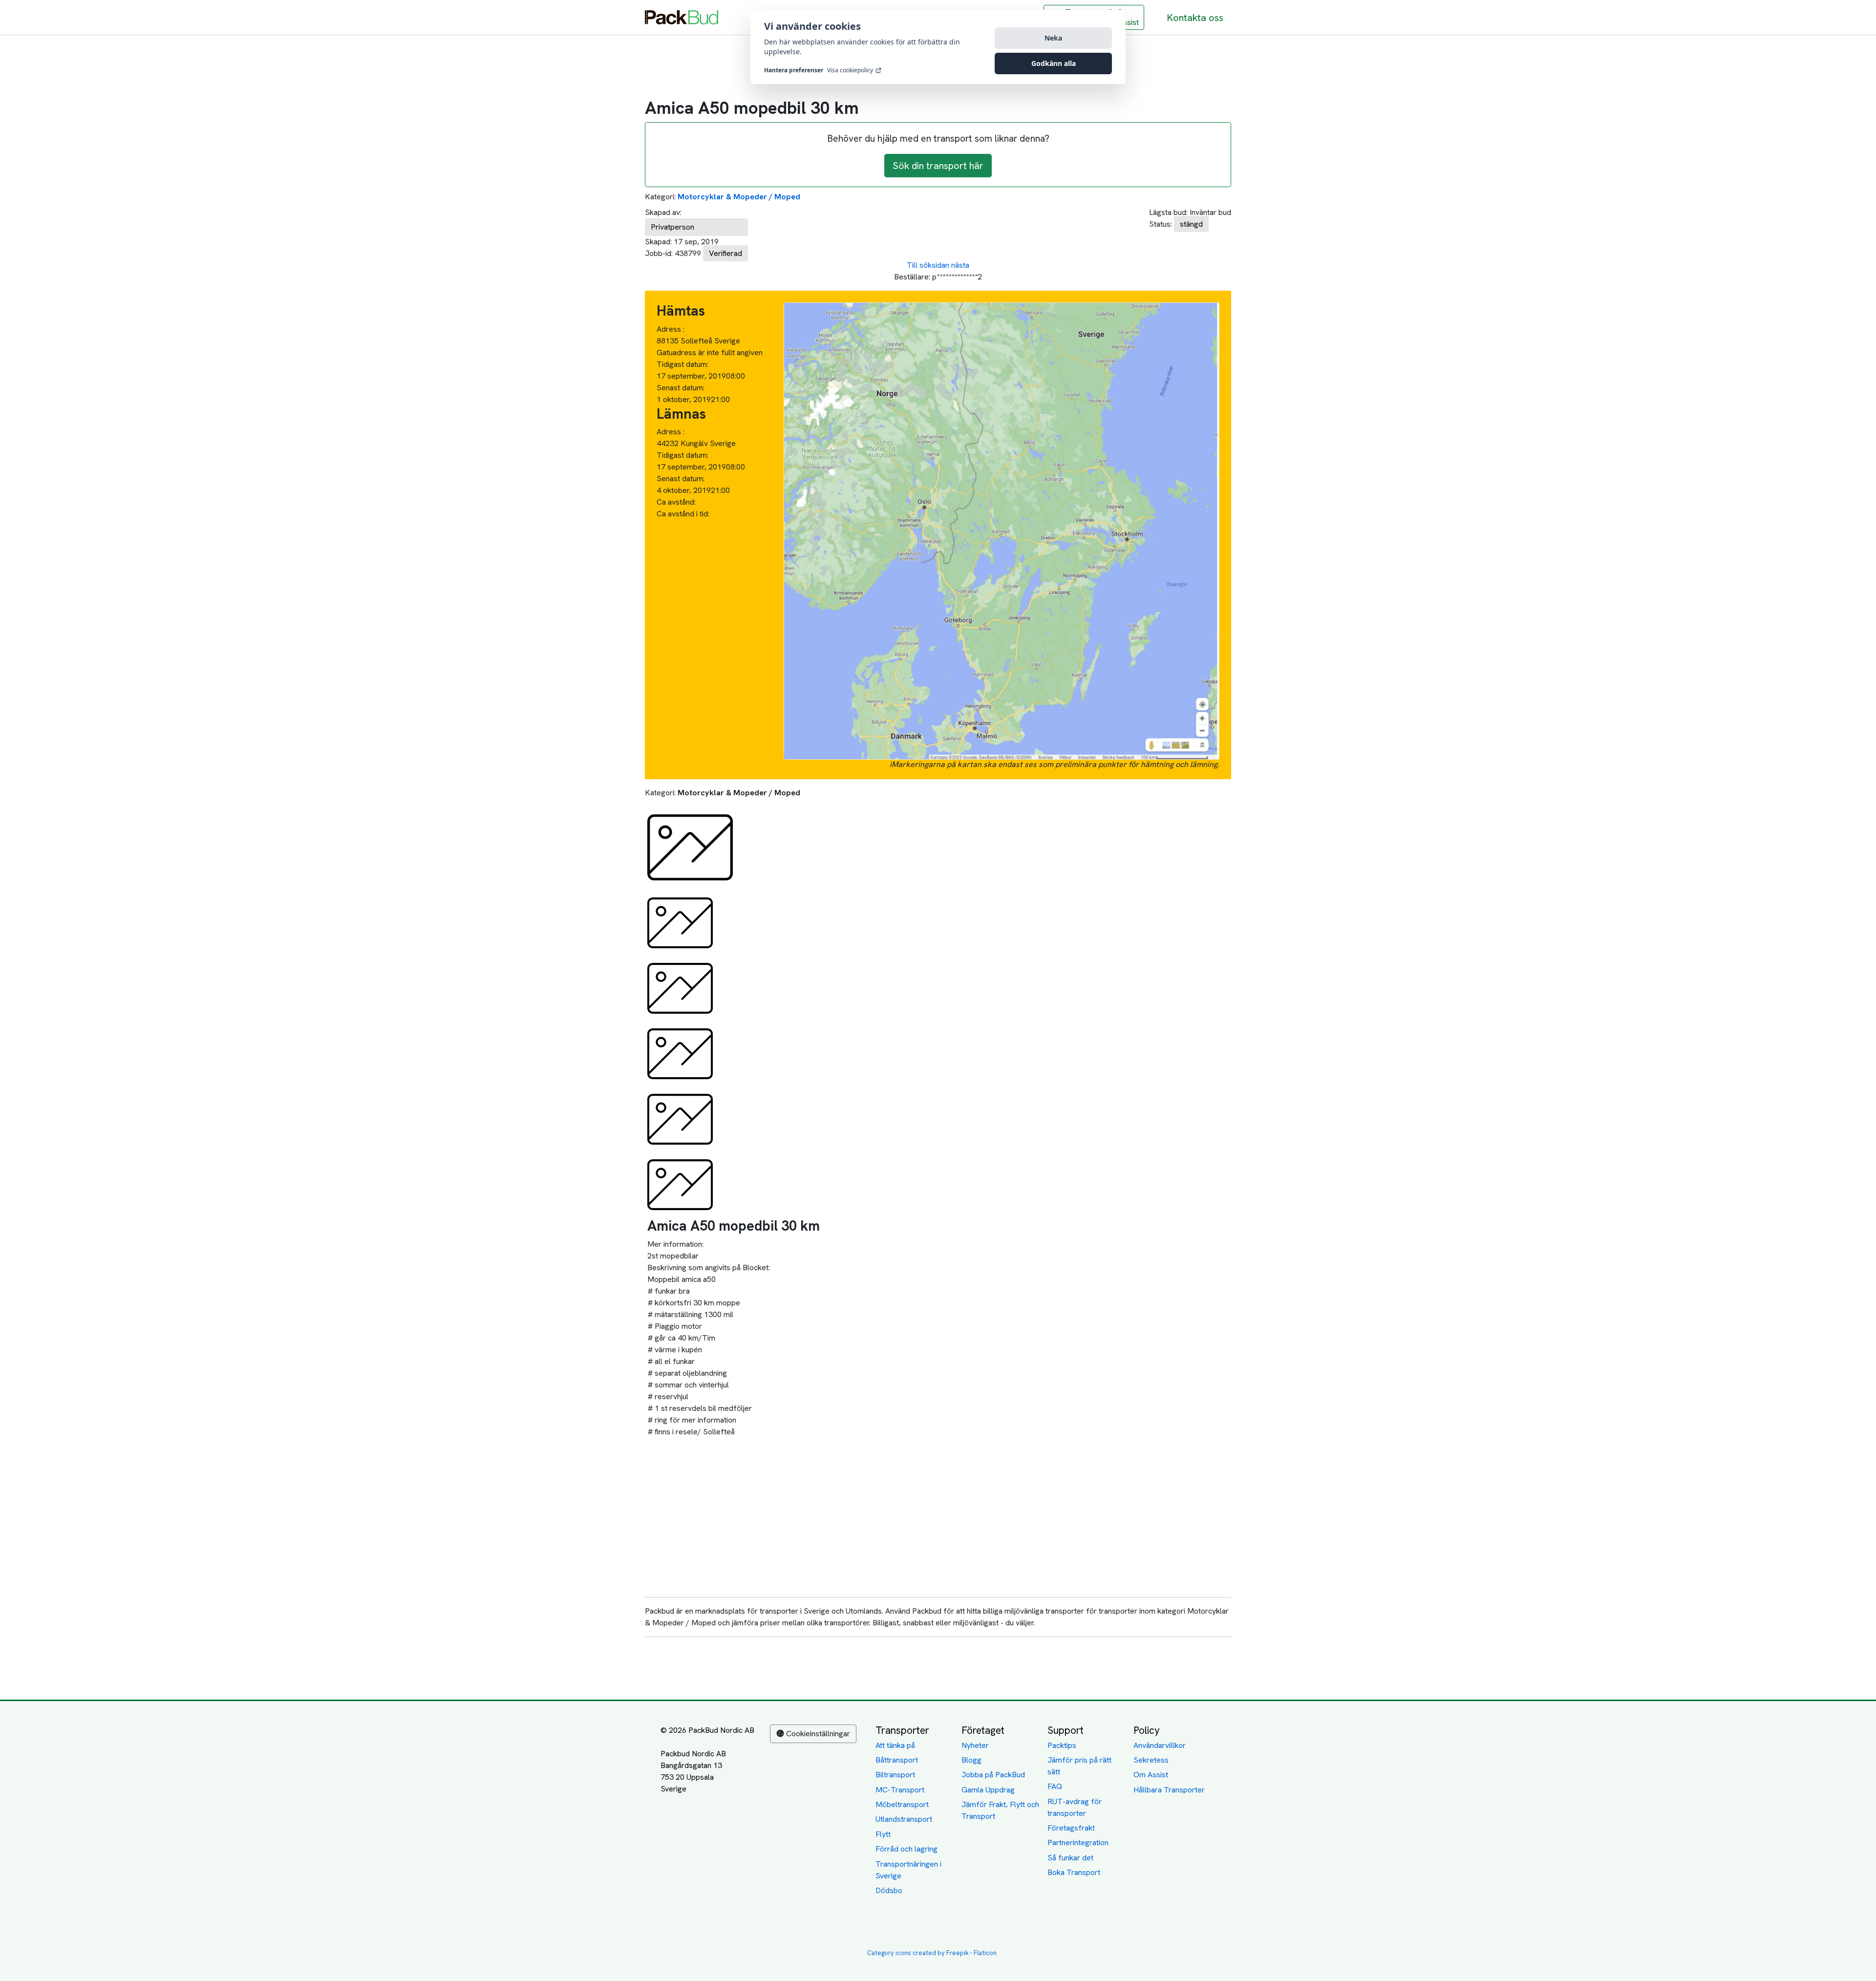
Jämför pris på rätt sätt (1079, 1766)
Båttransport (897, 1760)
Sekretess (1151, 1760)
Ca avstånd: (677, 502)
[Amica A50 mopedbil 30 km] (690, 847)
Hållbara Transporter (1169, 1790)
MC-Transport (900, 1790)
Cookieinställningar (818, 1734)
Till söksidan (928, 265)
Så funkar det (1070, 1858)
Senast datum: (681, 388)
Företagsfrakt (1071, 1828)
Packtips (1062, 1745)
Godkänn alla (1054, 63)
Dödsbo (889, 1890)
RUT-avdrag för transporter (1075, 1807)
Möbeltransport (902, 1804)
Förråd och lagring (906, 1849)
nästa (960, 265)
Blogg (971, 1760)
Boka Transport (1074, 1872)
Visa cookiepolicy (850, 70)
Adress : (671, 329)
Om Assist (1151, 1775)
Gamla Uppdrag (988, 1790)
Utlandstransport (904, 1819)
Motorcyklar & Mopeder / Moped (739, 197)
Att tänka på (895, 1745)
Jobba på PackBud (993, 1775)
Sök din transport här (938, 166)
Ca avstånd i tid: (684, 514)
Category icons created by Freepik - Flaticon (932, 1953)
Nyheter (975, 1745)
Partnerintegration (1078, 1843)
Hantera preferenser (794, 70)
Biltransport (895, 1775)
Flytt (883, 1834)
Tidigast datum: (682, 364)
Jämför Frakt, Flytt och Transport (1000, 1810)
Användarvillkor (1160, 1745)
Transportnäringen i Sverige (908, 1870)
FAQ (1055, 1786)
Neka (1053, 38)
